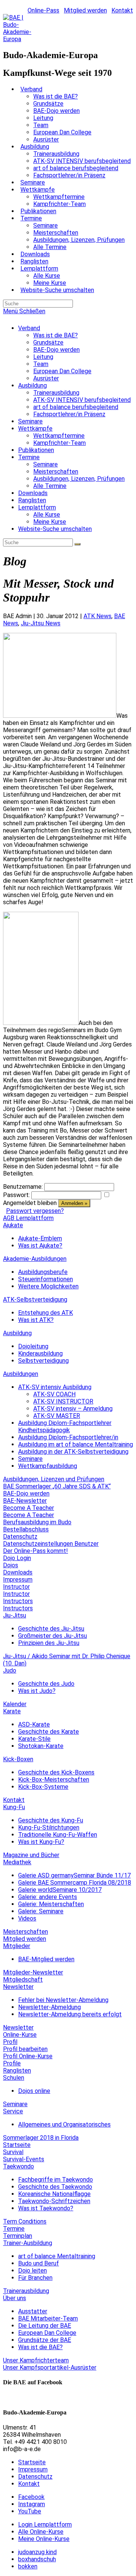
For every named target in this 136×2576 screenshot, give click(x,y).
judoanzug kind (37, 2552)
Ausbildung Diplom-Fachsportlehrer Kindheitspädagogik (65, 1426)
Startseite (17, 2145)
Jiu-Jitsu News (41, 623)
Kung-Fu (14, 1807)
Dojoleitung (33, 1346)
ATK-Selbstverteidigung (35, 1300)
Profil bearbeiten (25, 2049)
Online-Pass (43, 10)
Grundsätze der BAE (45, 2340)
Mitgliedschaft (23, 1980)
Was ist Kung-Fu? (41, 1842)
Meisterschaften (56, 472)
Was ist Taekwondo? (46, 2208)
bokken (28, 2566)
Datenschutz (20, 1537)
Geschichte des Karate (49, 1732)
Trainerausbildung (56, 393)
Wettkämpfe (35, 429)
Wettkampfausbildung (48, 1466)
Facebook (31, 2497)
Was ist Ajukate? (40, 1246)
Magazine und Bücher (31, 1855)
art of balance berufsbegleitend (76, 407)
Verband (29, 328)
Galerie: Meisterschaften (51, 1904)
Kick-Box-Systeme (43, 1787)
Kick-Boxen (18, 1759)
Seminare (30, 421)
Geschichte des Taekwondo (55, 2187)
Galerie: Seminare (41, 1911)
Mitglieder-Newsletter (33, 1972)
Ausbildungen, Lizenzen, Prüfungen (79, 479)
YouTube (30, 2511)
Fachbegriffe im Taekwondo (56, 2180)
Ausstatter (33, 2311)
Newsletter (18, 1987)
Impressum (18, 1580)
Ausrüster (46, 378)
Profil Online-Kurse (28, 2056)
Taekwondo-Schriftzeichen (54, 2201)
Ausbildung (32, 385)
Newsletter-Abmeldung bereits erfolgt (70, 2014)
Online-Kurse (20, 2035)
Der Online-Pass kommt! (36, 1551)
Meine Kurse (50, 522)
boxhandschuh (37, 2559)
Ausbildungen (21, 1374)
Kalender (15, 1704)
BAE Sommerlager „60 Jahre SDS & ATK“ (57, 1486)
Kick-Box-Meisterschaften (54, 1780)
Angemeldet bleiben (30, 1203)
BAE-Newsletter (25, 1501)
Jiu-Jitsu (15, 1615)
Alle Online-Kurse (41, 2532)
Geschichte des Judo (46, 1684)
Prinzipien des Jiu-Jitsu (49, 1643)
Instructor (16, 1587)
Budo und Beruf (39, 2263)
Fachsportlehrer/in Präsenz (69, 414)
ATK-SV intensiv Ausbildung (55, 1387)
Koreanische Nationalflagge (54, 2194)
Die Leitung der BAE (45, 2326)
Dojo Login (17, 1558)
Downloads (33, 493)
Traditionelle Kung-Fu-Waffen (58, 1835)
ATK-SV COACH (54, 1394)
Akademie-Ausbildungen (35, 1259)
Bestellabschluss (26, 1529)
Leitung (43, 357)
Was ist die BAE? (56, 335)
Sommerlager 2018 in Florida (41, 2138)
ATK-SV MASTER (57, 1416)
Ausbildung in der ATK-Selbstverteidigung (73, 1452)
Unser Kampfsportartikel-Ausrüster (50, 2367)
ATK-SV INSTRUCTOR (63, 1401)
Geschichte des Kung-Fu (51, 1820)
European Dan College (62, 371)
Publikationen (36, 450)
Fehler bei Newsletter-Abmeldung (63, 2000)
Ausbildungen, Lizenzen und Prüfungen (54, 1479)
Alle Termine (50, 486)
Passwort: (16, 1195)
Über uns (15, 2298)
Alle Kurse (47, 515)
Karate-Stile (34, 1739)
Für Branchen (35, 2278)
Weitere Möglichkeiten (48, 1286)
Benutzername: (23, 1187)
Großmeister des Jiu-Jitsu (53, 1636)
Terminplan (18, 2236)
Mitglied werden (85, 10)
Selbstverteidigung (43, 1361)
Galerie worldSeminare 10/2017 (60, 1890)
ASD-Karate (34, 1724)
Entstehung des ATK (46, 1313)
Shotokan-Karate (41, 1746)
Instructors (18, 1601)
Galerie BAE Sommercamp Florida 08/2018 (75, 1883)
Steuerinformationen (46, 1279)
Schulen (14, 2078)
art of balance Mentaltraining (57, 2256)
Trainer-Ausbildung (28, 2243)
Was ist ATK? (36, 1320)
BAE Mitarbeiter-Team (48, 2318)
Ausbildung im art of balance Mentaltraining (76, 1444)
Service (13, 2111)
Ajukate (13, 1225)
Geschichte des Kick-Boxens (56, 1772)
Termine (29, 457)
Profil (10, 2042)
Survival (13, 2152)
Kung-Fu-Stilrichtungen (49, 1827)
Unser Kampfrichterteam (36, 2360)
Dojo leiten (32, 2271)
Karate (12, 1711)
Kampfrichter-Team (59, 443)
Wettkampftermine (59, 436)
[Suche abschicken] (77, 544)
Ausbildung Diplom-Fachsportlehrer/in (68, 1437)
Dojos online (34, 2091)
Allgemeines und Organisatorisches (64, 2124)
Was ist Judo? (37, 1691)
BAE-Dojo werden (56, 350)
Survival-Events (24, 2159)
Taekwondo (19, 2166)
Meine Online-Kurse (44, 2539)
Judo (10, 1670)
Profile (12, 2063)
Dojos (11, 1565)
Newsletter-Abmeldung (49, 2007)
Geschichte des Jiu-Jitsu (51, 1629)
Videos (27, 1918)
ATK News (97, 616)
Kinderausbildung (40, 1353)
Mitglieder (17, 1946)
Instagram (32, 2504)
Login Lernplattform (45, 2524)
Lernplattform (37, 507)
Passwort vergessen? (35, 1211)
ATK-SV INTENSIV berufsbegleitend (82, 400)
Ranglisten (32, 500)
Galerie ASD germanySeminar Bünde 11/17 (74, 1875)
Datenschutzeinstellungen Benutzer (51, 1544)
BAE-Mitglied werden (46, 1959)
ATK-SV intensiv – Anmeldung (73, 1409)
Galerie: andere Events (48, 1897)
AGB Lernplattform (28, 1218)
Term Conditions (25, 2221)
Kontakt (122, 10)
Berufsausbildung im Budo (37, 1522)
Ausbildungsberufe (43, 1272)
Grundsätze (48, 342)
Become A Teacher (29, 1508)
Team (41, 364)
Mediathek (17, 1862)
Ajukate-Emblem (40, 1238)
